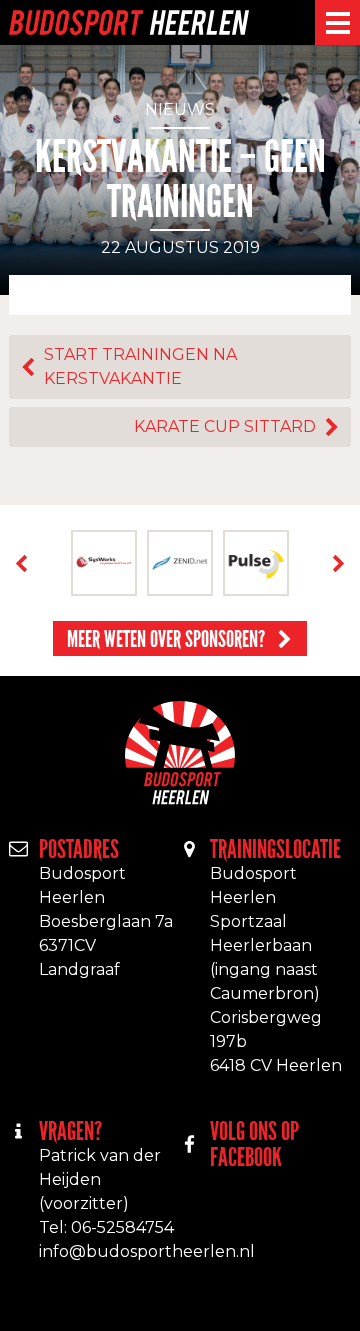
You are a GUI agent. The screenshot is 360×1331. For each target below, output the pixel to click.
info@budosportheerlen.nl (147, 1251)
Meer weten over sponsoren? (166, 639)
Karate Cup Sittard (225, 426)
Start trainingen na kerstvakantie (140, 366)
